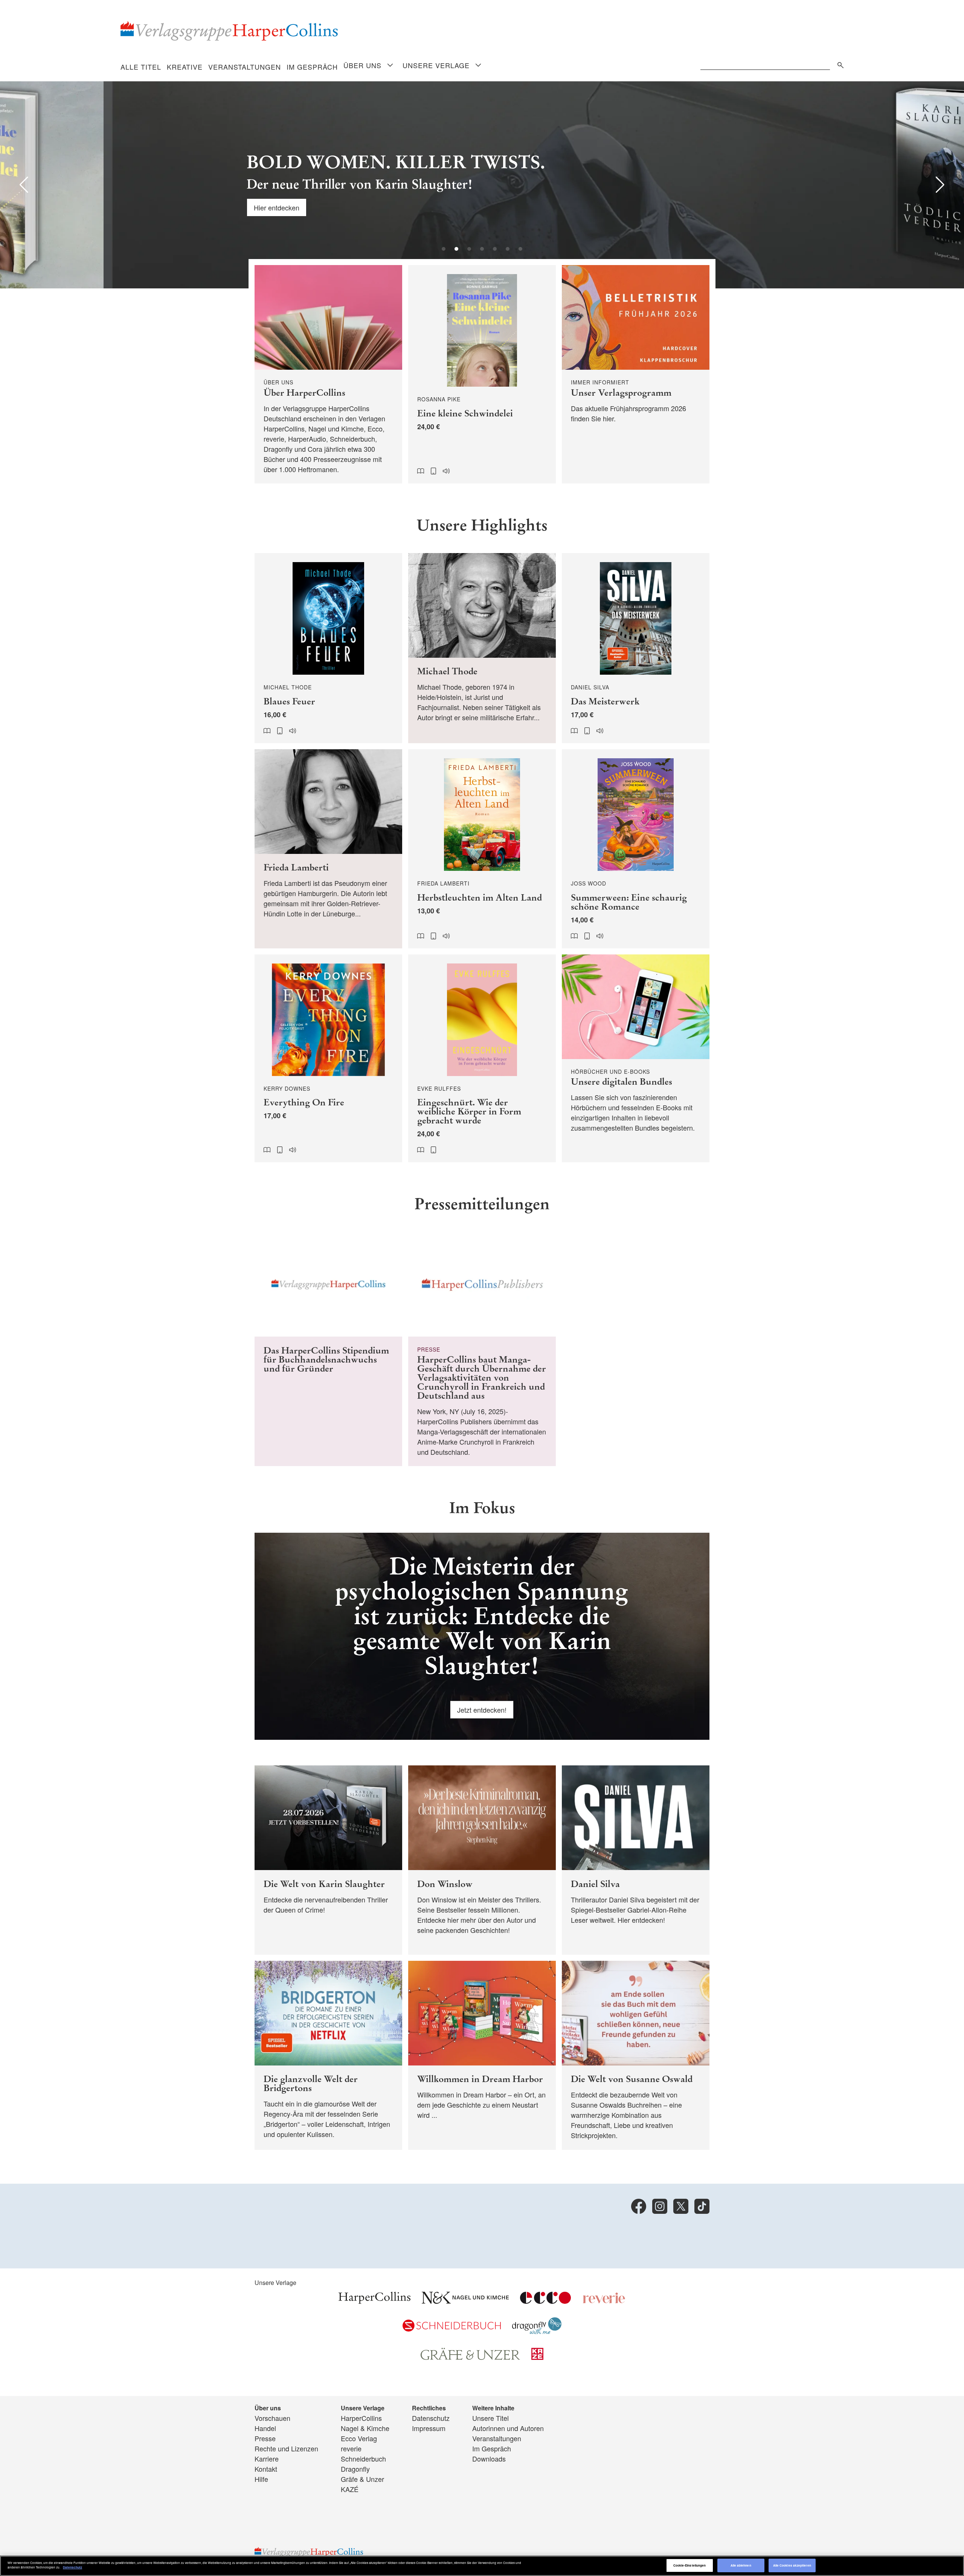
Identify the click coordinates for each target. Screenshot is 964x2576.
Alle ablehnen (741, 2565)
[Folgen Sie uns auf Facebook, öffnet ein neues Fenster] (639, 2206)
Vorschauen (272, 2418)
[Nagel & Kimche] (465, 2301)
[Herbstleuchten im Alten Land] (482, 849)
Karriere (267, 2459)
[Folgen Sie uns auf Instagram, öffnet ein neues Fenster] (660, 2206)
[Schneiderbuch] (452, 2329)
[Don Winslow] (482, 1860)
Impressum (429, 2428)
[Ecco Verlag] (545, 2301)
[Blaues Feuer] (328, 648)
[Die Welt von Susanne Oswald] (636, 2055)
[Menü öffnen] (390, 66)
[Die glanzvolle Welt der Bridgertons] (328, 2055)
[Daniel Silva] (636, 1860)
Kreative (185, 67)
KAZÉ (350, 2489)
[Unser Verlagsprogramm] (636, 374)
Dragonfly (355, 2469)
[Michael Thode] (482, 648)
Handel (265, 2428)
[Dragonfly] (537, 2331)
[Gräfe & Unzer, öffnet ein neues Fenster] (470, 2357)
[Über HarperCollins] (328, 374)
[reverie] (604, 2301)
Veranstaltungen (245, 67)
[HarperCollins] (374, 2301)
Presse (265, 2438)
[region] (482, 2566)
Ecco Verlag (359, 2438)
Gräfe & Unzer (362, 2479)
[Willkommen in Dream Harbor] (482, 2055)
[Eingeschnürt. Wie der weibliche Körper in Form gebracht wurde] (482, 1059)
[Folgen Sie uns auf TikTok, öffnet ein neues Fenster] (702, 2206)
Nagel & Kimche (365, 2428)
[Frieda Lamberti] (328, 849)
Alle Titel (141, 67)
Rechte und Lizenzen (286, 2448)
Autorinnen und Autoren (508, 2428)
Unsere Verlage (436, 65)
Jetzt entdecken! (482, 1710)
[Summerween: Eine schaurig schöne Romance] (636, 849)
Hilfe (261, 2479)
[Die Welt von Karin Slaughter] (328, 1860)
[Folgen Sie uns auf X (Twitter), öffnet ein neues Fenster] (681, 2206)
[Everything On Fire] (328, 1059)
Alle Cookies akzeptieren (792, 2565)
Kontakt (266, 2469)
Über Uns (362, 65)
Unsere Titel (490, 2418)
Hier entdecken (173, 207)
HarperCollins (361, 2418)
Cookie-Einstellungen (690, 2565)
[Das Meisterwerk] (636, 648)
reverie (351, 2448)
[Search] (839, 64)
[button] (24, 185)
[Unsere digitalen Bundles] (636, 1059)
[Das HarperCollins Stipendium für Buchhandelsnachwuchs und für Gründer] (328, 1349)
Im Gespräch (312, 67)
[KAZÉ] (537, 2357)
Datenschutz (431, 2418)
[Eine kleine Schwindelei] (482, 374)
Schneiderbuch (363, 2459)
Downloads (489, 2459)
